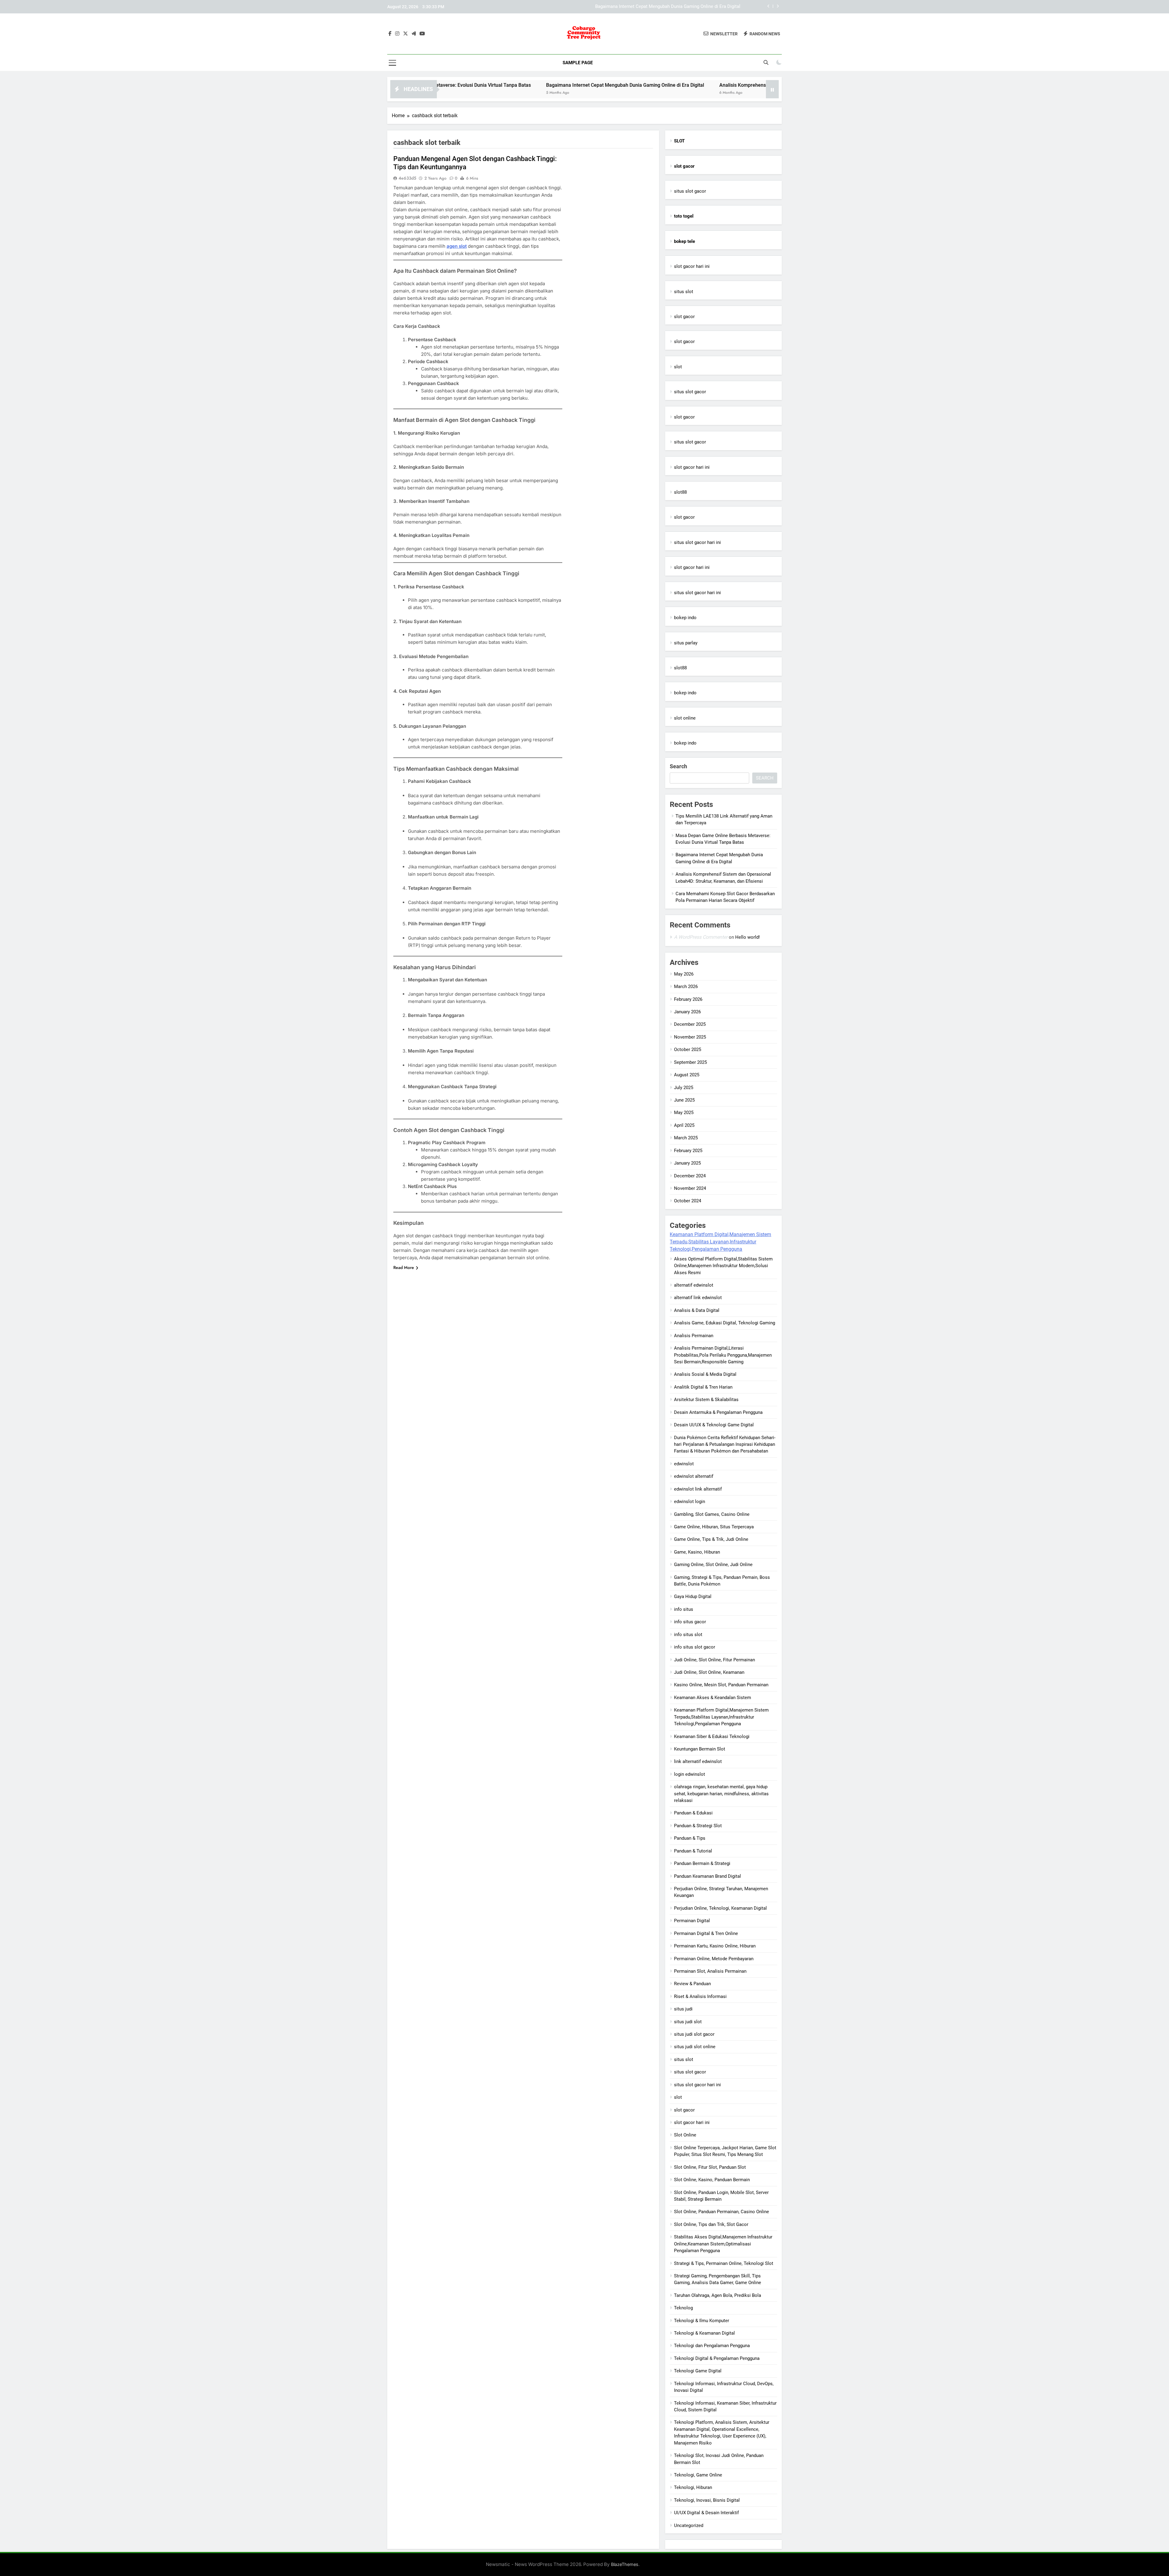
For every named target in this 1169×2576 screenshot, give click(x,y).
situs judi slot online (695, 2047)
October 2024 (688, 1201)
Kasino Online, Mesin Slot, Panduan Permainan (721, 1685)
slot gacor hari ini (692, 266)
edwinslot (684, 1464)
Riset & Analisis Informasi (700, 1996)
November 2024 (690, 1188)
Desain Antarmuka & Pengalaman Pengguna (718, 1412)
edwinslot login (690, 1502)
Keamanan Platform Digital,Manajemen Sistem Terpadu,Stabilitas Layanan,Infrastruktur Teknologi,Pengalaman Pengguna (720, 1242)
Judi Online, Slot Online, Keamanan (709, 1672)
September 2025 (690, 1062)
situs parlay (686, 643)
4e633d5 (407, 178)
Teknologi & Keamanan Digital (704, 2333)
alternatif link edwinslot (698, 1298)
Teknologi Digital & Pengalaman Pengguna (717, 2358)
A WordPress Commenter (701, 937)
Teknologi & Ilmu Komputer (702, 2321)
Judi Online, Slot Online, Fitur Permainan (714, 1660)
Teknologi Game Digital (698, 2371)
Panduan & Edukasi (693, 1813)
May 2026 (684, 974)
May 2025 (684, 1113)
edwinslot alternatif (694, 1476)
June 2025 (684, 1100)
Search (678, 766)
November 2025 (690, 1037)
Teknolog (683, 2308)
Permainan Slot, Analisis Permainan (710, 1971)
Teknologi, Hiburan (693, 2487)
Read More (404, 1267)
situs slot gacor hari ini (697, 542)
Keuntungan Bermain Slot (700, 1749)
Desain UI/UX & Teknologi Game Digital (714, 1425)
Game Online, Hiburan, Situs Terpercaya (714, 1527)
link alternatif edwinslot (698, 1761)
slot (678, 367)
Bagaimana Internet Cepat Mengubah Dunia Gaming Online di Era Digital (462, 85)
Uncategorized (689, 2525)
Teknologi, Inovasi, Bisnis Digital (707, 2500)
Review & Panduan (692, 1984)
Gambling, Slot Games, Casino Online (712, 1514)
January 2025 (687, 1163)
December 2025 (690, 1024)
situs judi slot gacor (694, 2034)
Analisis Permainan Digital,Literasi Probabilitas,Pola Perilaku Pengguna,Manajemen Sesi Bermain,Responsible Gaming (723, 1355)
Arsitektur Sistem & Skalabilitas (706, 1400)
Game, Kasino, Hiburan (697, 1552)
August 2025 (687, 1075)
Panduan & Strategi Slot (698, 1826)
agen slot (457, 246)
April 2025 (684, 1125)
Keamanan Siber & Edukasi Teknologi (712, 1737)
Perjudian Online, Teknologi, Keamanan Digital (720, 1908)
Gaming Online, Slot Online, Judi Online (713, 1565)
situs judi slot (688, 2022)
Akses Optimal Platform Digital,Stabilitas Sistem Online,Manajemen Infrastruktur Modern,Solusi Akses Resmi (723, 1266)
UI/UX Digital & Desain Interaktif (706, 2513)
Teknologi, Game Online (698, 2475)
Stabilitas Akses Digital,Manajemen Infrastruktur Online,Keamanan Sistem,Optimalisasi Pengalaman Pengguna (723, 2244)
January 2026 (687, 1012)
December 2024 (690, 1176)
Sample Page (578, 63)
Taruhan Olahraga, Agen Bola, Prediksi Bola (718, 2295)
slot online (685, 718)
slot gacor (684, 317)
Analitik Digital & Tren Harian (703, 1387)
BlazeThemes (625, 2564)
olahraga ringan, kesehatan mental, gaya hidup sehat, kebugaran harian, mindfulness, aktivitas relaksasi (721, 1794)
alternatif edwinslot (694, 1285)
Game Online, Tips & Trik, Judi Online (711, 1539)
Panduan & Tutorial (693, 1851)
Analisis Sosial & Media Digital (705, 1374)
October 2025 (688, 1050)
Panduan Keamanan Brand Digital (707, 1876)
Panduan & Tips (690, 1838)
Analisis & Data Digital (697, 1310)
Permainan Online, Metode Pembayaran (714, 1959)
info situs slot (688, 1635)
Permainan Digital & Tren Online (706, 1933)
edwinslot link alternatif (698, 1489)
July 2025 (684, 1088)
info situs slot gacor (695, 1647)
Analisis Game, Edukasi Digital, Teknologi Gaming (725, 1323)
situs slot (684, 292)
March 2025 (686, 1138)
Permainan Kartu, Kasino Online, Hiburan (715, 1946)
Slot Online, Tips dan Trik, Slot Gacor (711, 2224)
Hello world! (748, 937)
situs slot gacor (690, 191)
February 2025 (688, 1151)
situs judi (683, 2009)
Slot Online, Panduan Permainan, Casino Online (721, 2212)
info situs (684, 1609)
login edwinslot (690, 1774)
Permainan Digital (692, 1921)
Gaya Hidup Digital (693, 1596)
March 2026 (686, 987)
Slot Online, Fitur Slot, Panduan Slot (710, 2167)
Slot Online (685, 2135)
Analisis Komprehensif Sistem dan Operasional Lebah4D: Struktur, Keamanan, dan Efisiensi (648, 7)
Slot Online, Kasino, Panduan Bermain (712, 2180)
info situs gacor (690, 1622)
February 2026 (688, 999)
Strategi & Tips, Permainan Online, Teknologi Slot (724, 2263)
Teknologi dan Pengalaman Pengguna (712, 2346)
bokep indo (685, 618)
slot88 (680, 492)
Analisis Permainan (694, 1336)
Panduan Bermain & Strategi (702, 1863)
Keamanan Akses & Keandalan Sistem (713, 1698)
